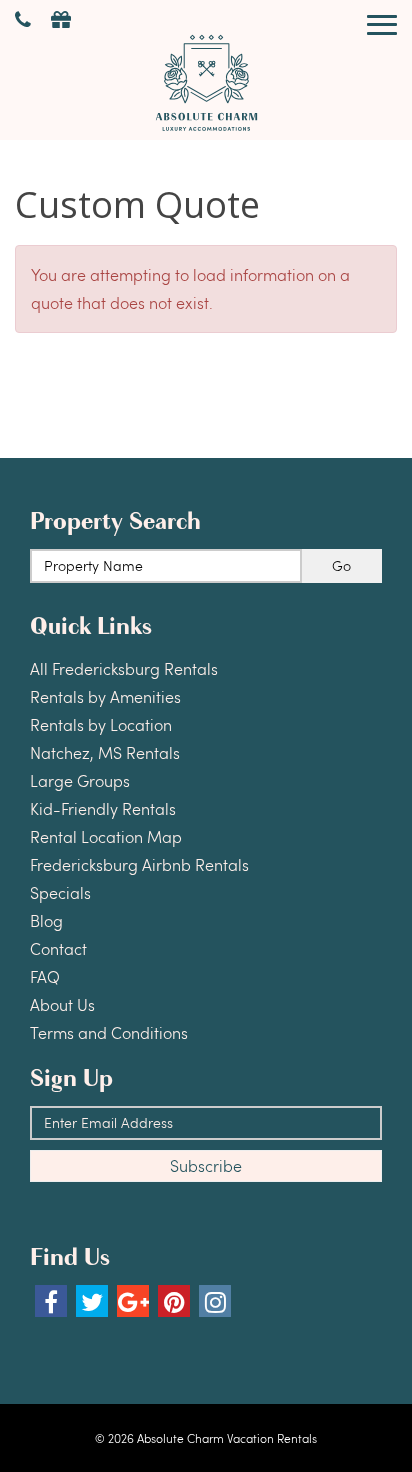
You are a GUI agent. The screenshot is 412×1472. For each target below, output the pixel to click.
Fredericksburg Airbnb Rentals (139, 864)
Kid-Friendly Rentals (103, 808)
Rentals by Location (101, 724)
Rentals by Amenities (105, 696)
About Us (62, 1004)
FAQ (45, 976)
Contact (58, 948)
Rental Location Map (106, 836)
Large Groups (80, 780)
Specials (60, 892)
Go (341, 565)
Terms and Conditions (109, 1032)
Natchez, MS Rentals (105, 752)
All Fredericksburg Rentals (124, 668)
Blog (46, 920)
